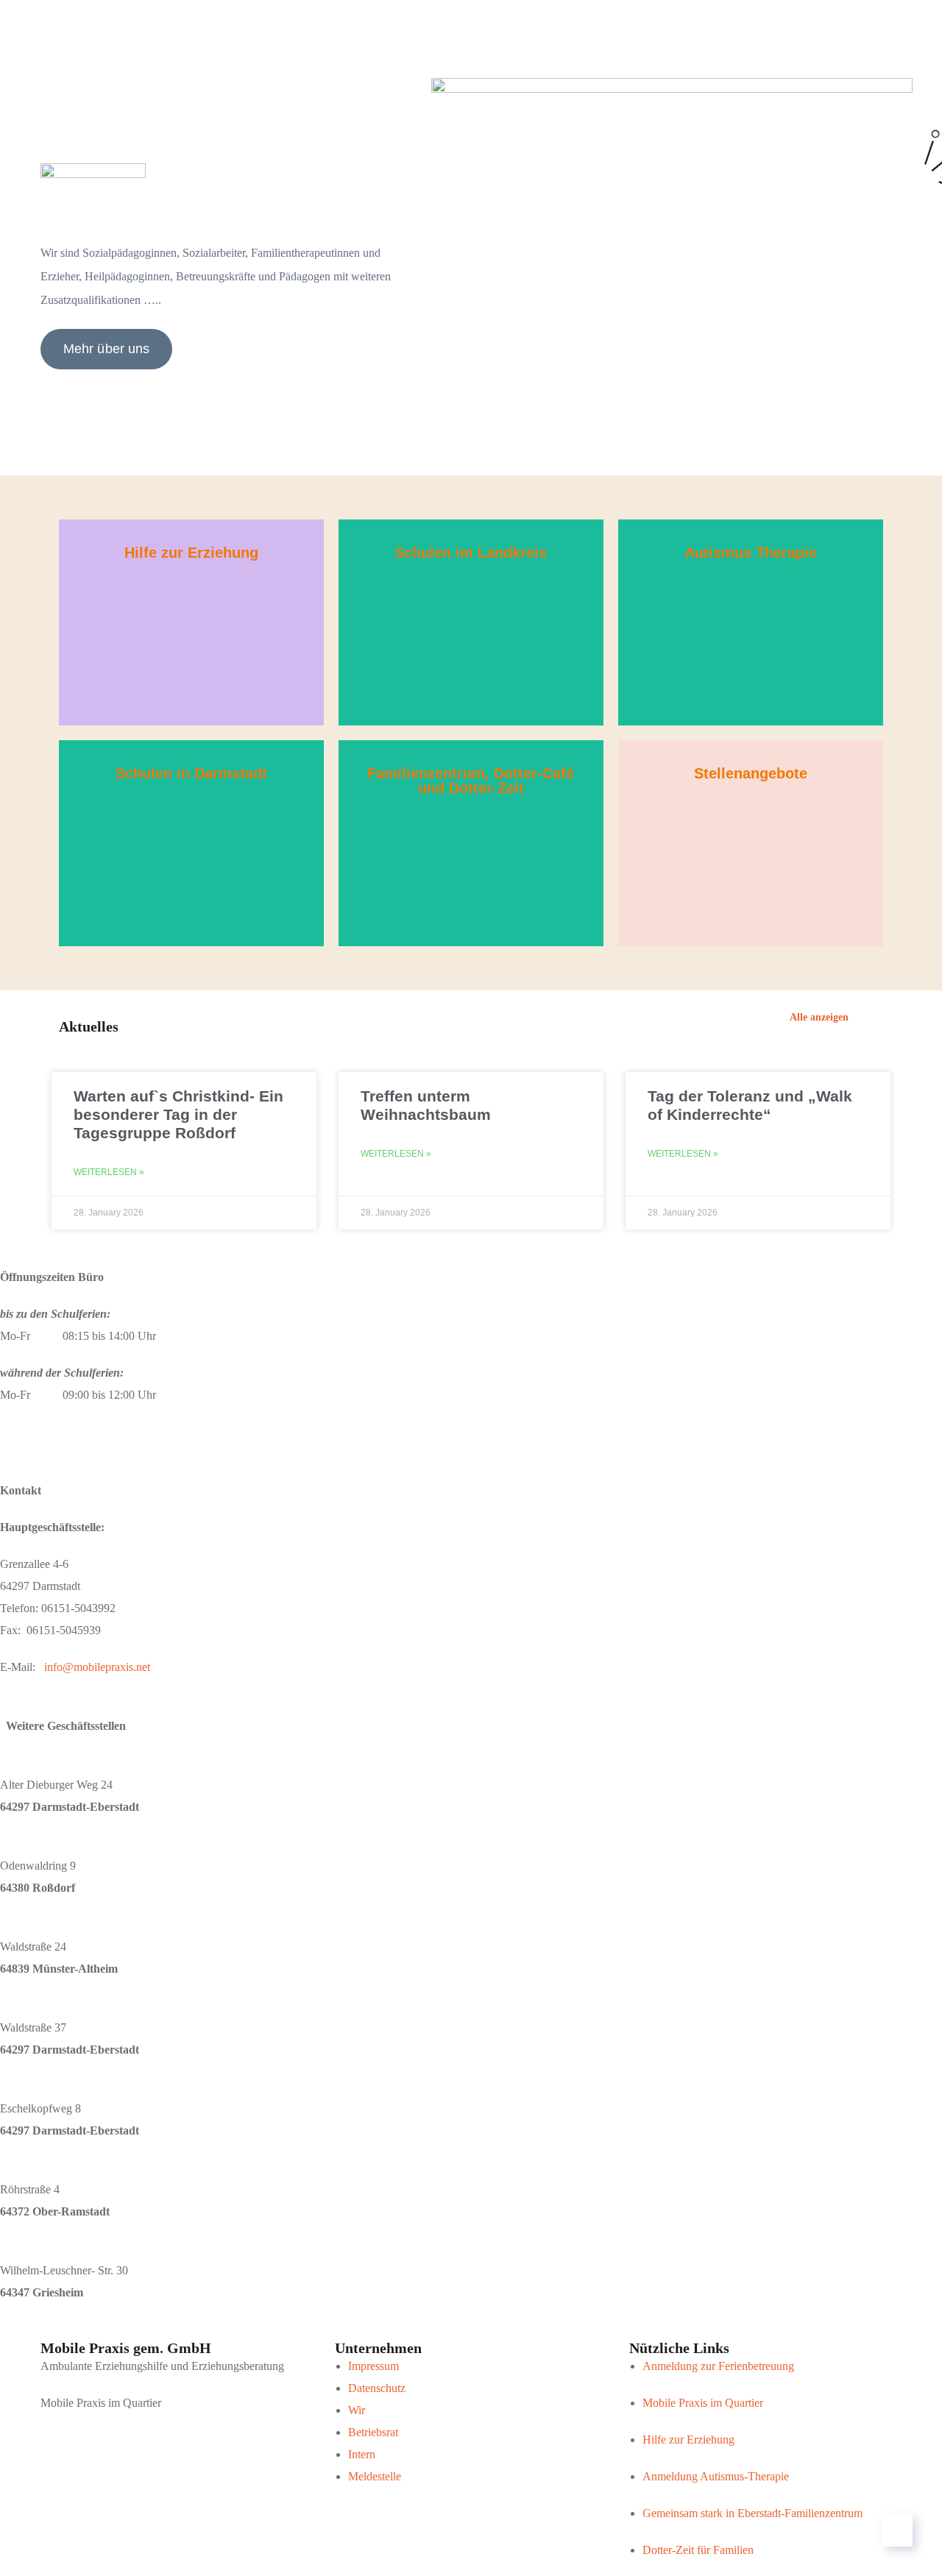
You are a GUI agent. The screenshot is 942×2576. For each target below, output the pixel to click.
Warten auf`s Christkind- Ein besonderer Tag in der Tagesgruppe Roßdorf (178, 1114)
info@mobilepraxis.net (97, 1667)
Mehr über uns (106, 349)
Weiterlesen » (109, 1172)
